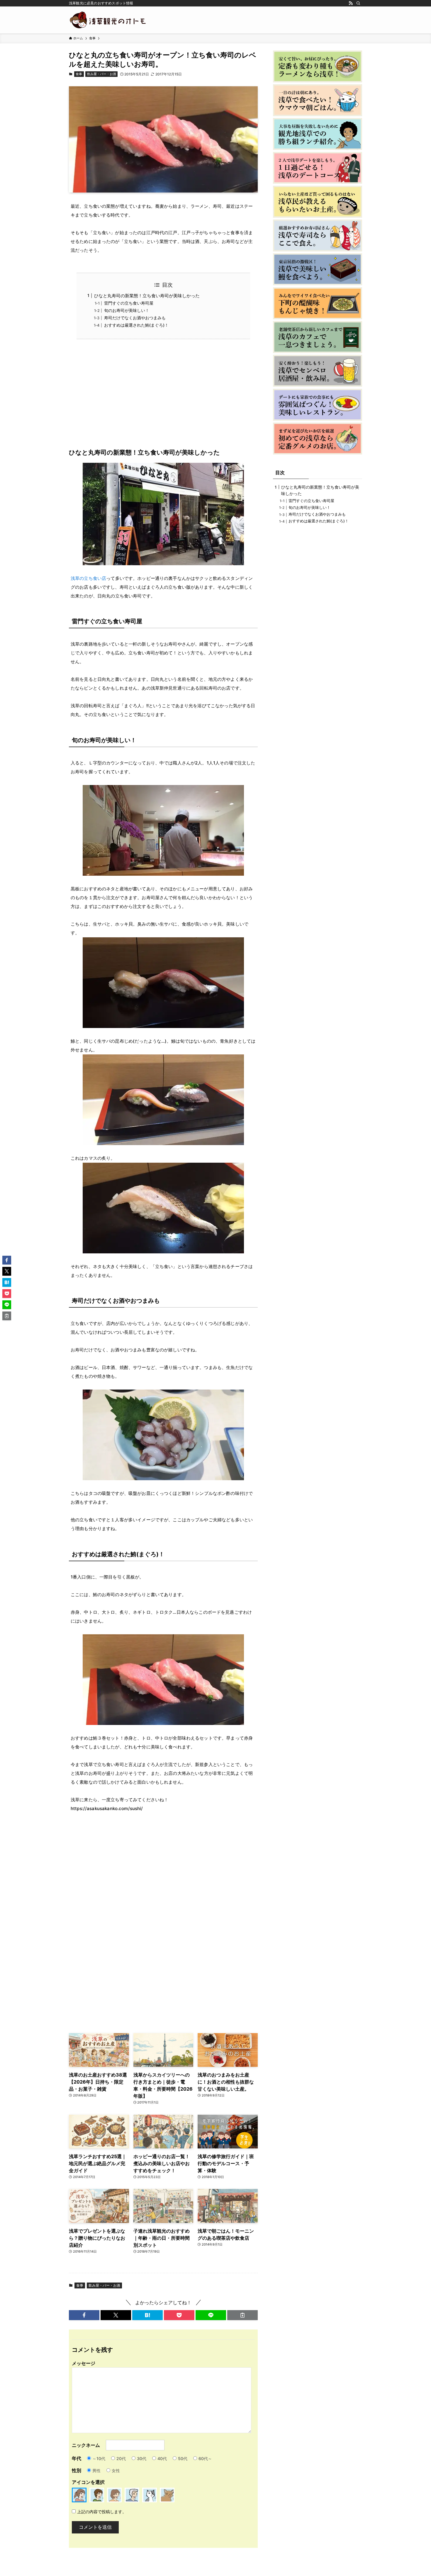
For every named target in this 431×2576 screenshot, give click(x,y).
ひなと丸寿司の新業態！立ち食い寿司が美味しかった (147, 296)
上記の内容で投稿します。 (102, 2512)
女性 (116, 2471)
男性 (96, 2471)
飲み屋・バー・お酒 (102, 74)
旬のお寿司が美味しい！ (127, 310)
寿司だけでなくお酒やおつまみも (135, 318)
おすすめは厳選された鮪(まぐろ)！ (136, 325)
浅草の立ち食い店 (88, 578)
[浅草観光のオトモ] (108, 20)
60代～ (205, 2458)
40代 (162, 2458)
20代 (121, 2458)
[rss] (351, 3)
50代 (183, 2458)
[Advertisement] (163, 398)
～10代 (99, 2458)
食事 (79, 74)
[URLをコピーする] (242, 2315)
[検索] (358, 3)
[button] (84, 2315)
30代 (142, 2458)
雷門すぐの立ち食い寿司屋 (129, 303)
